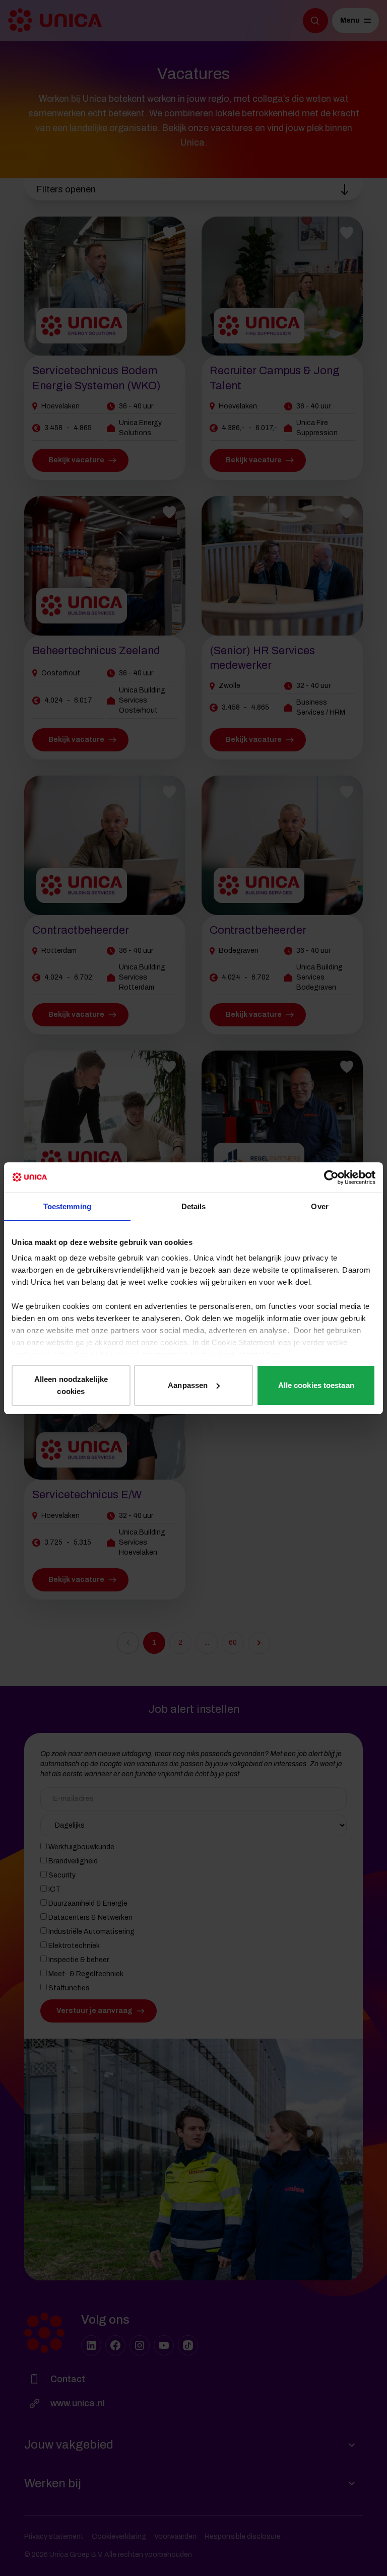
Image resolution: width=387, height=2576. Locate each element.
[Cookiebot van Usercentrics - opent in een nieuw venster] (331, 1177)
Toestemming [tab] (67, 1206)
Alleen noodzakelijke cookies (71, 1385)
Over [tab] (319, 1206)
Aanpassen (188, 1385)
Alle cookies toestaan (316, 1385)
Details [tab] (194, 1206)
